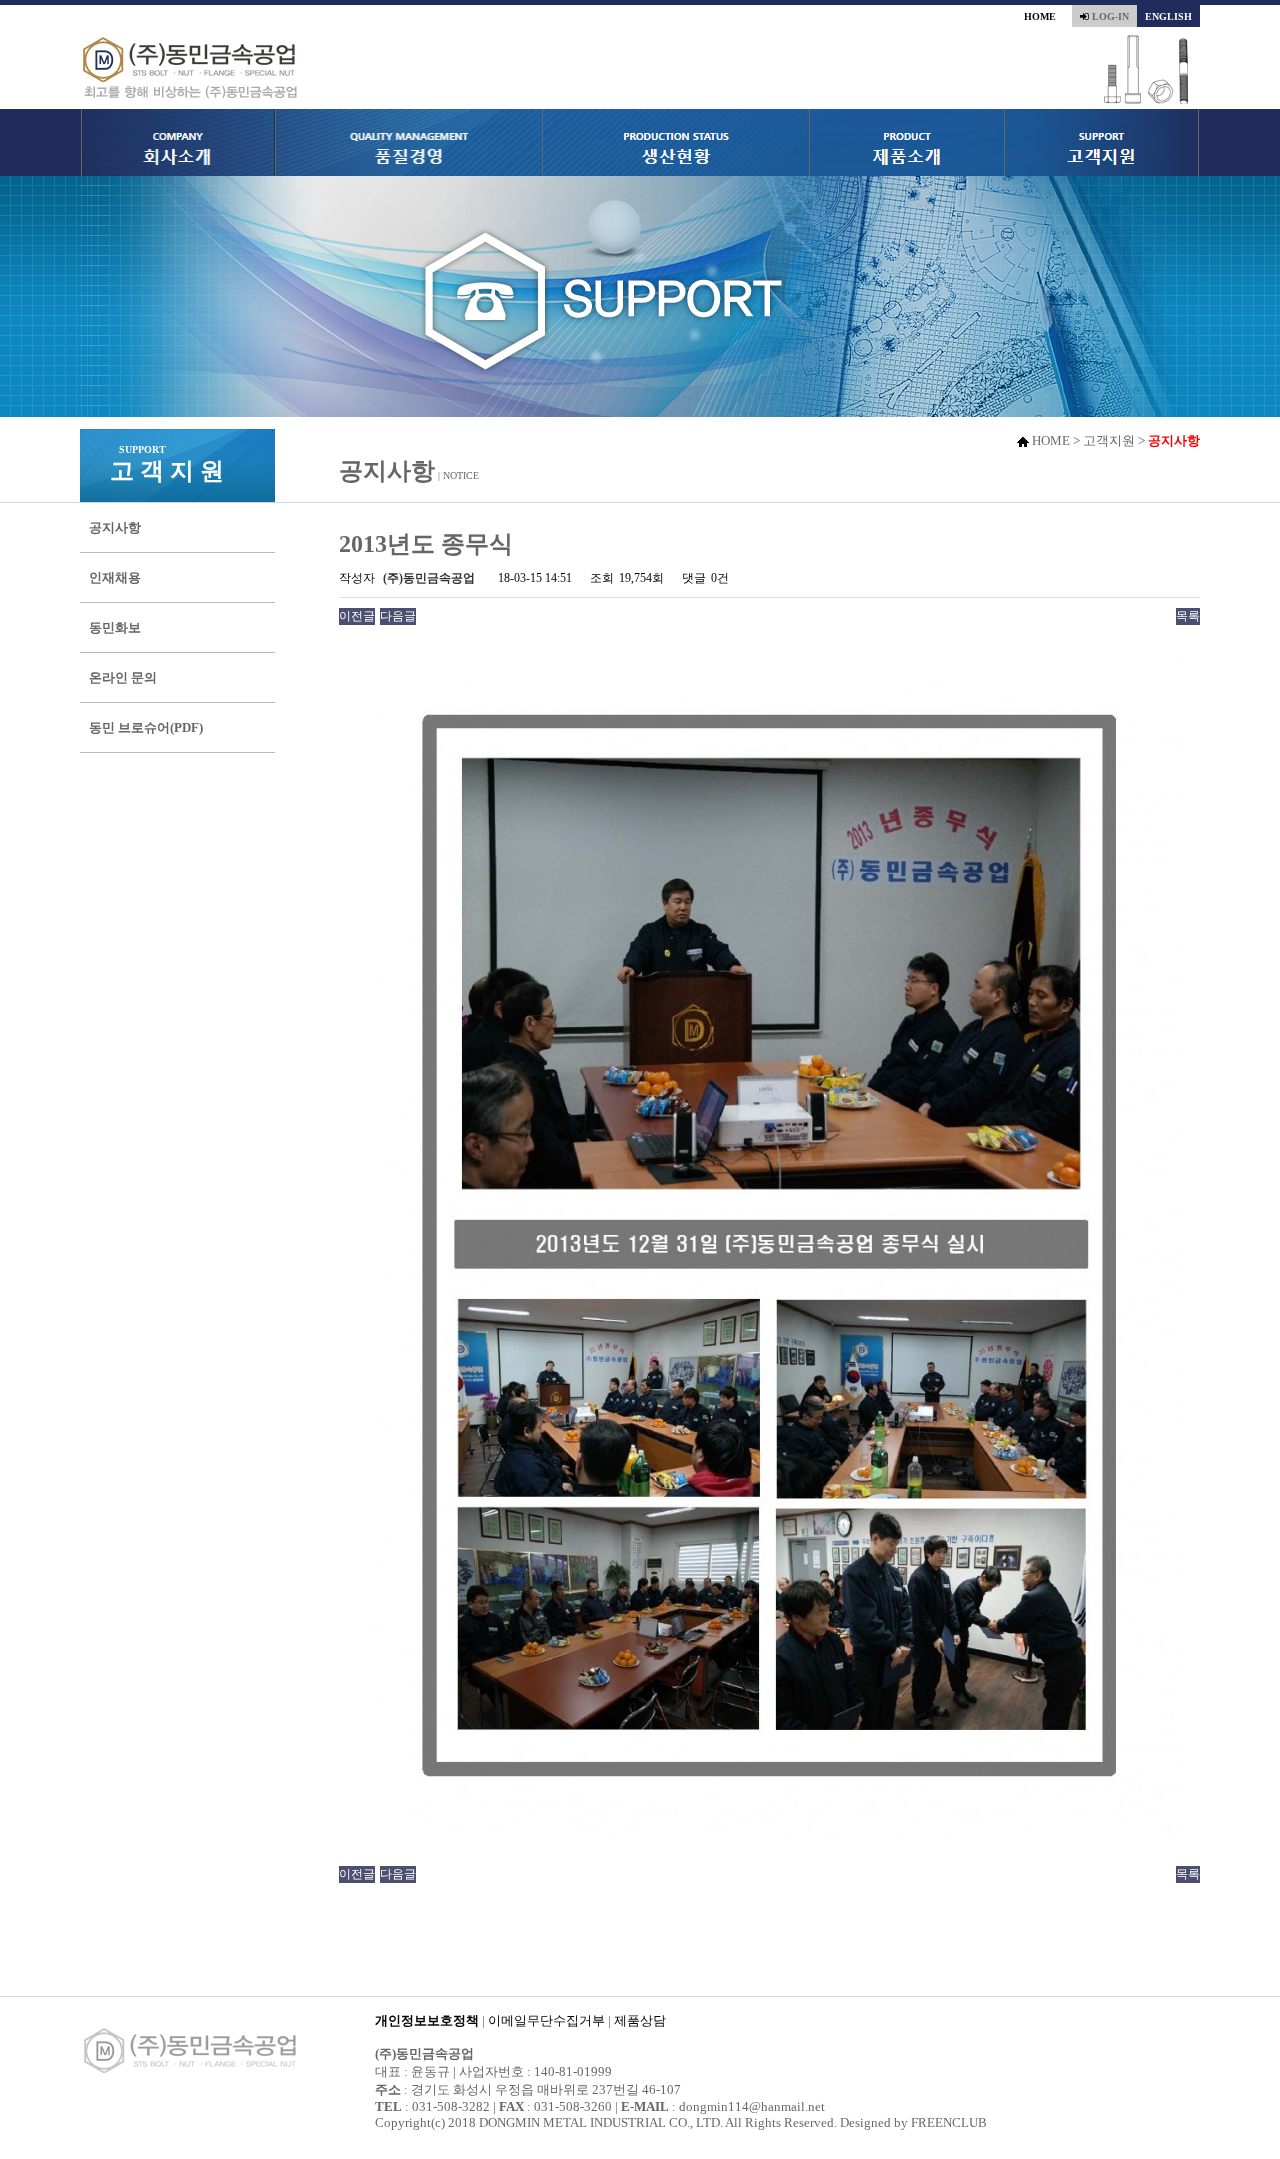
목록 (1188, 616)
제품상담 (640, 2020)
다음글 (398, 616)
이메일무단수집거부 (546, 2020)
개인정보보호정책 (427, 2020)
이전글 (357, 616)
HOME (1040, 16)
